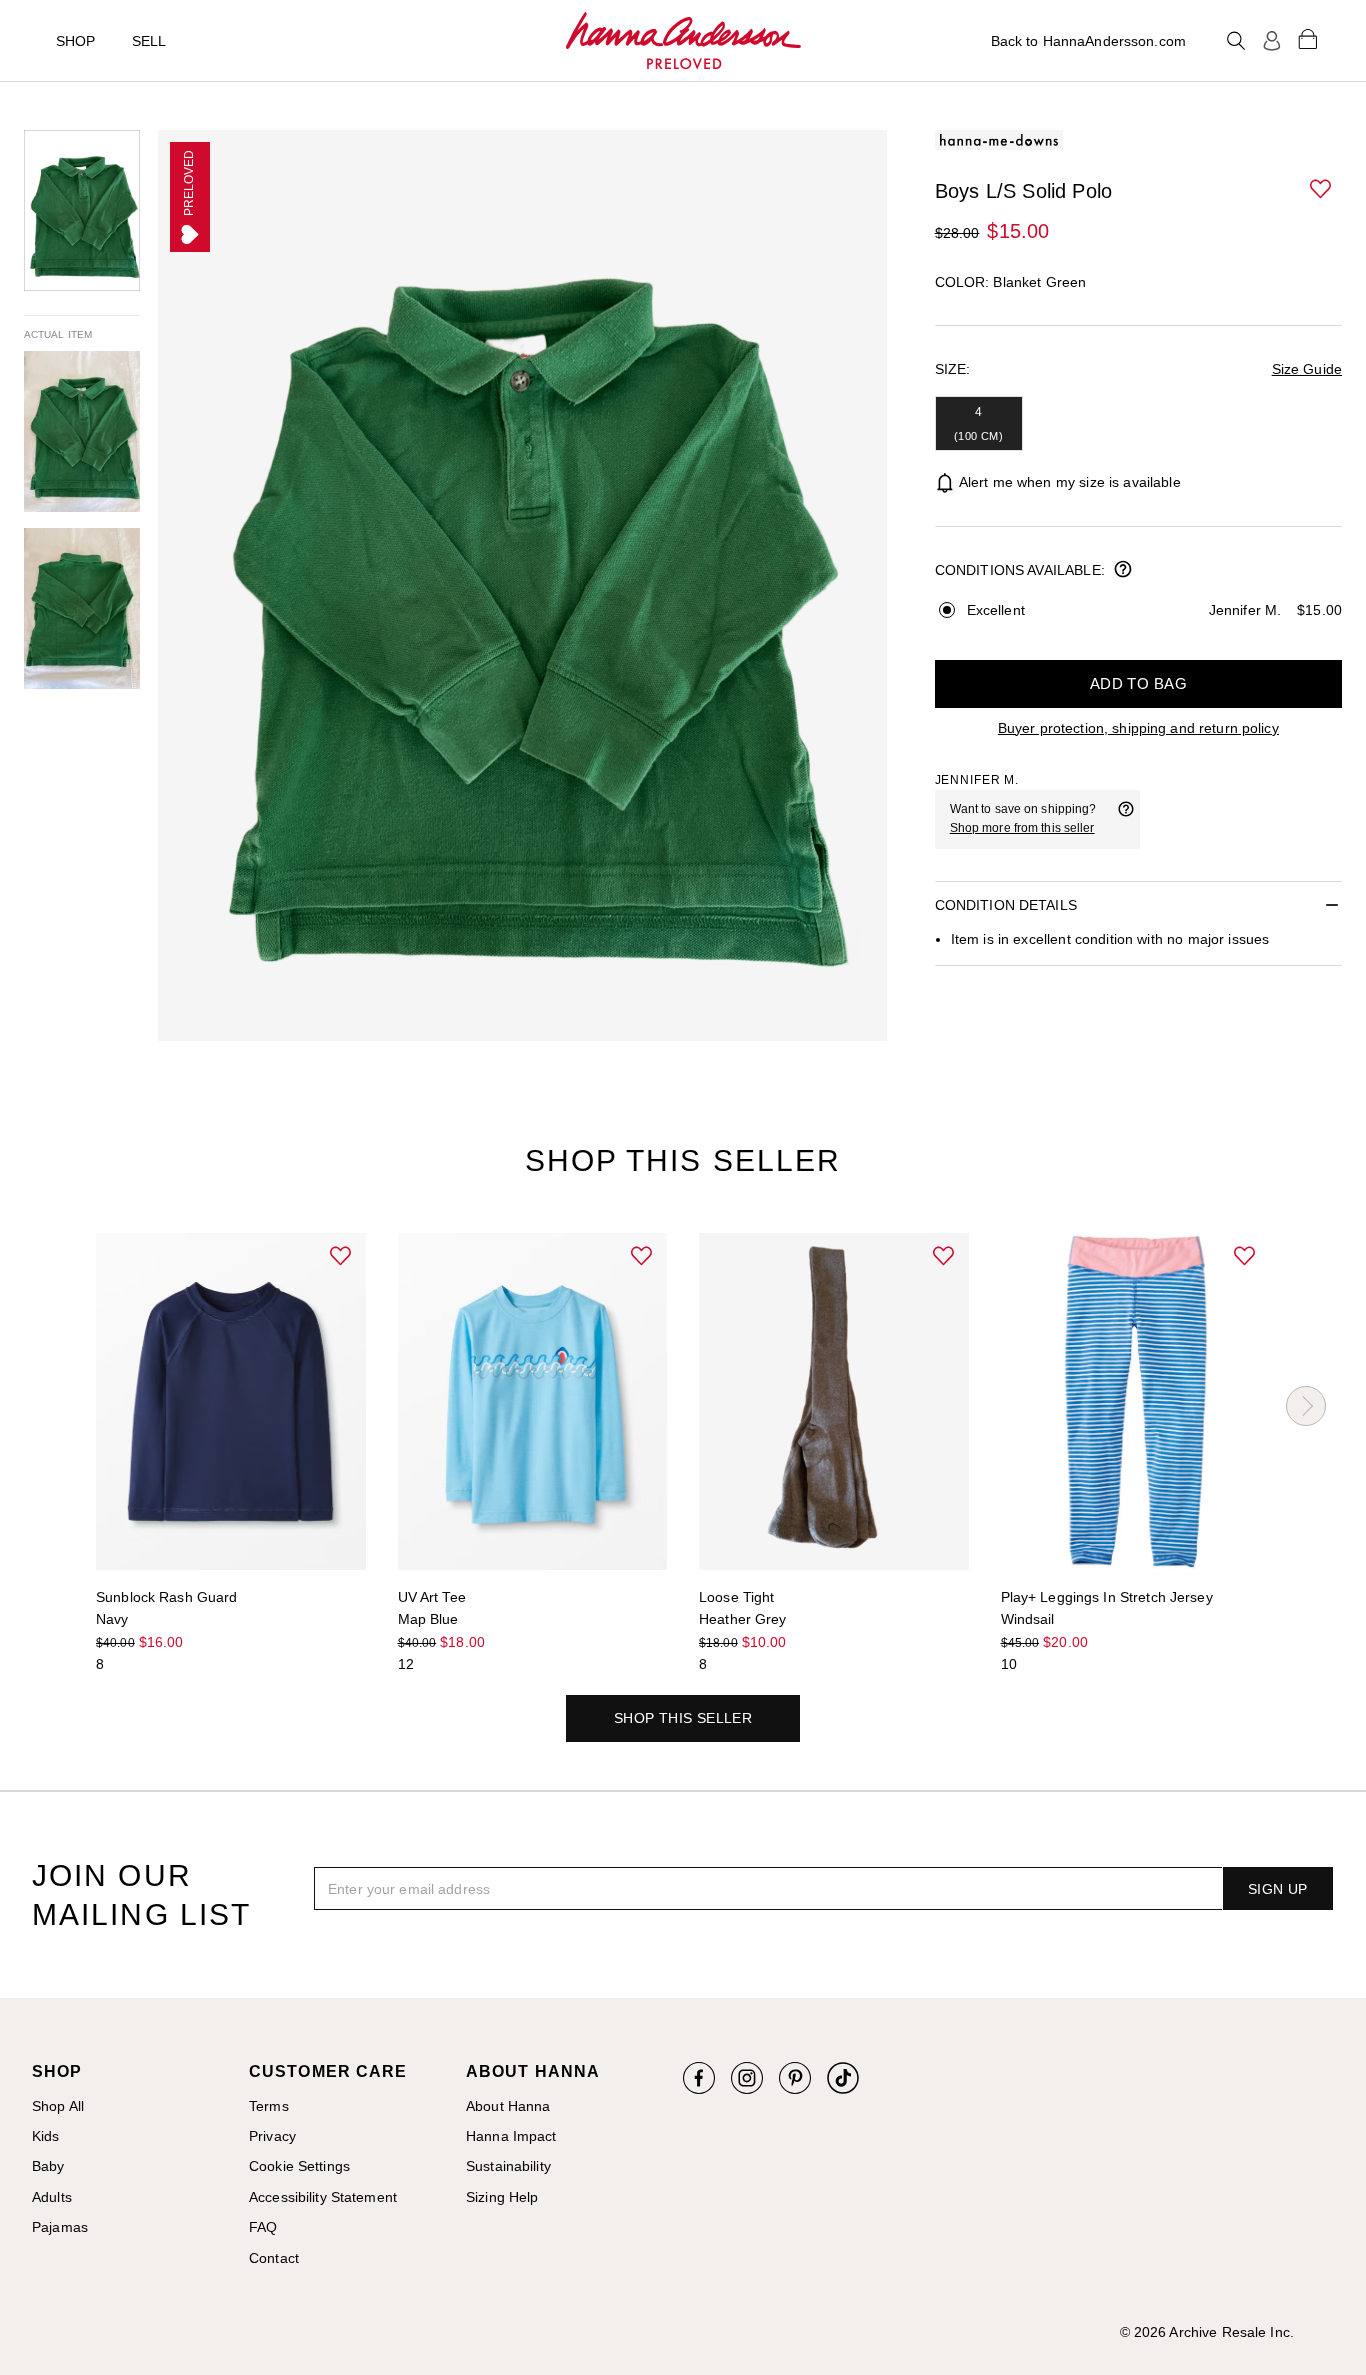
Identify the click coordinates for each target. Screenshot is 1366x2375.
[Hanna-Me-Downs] (683, 41)
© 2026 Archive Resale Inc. (1207, 2332)
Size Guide (1307, 369)
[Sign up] (1272, 41)
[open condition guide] (1123, 571)
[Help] (1126, 819)
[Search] (1236, 41)
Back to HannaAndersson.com (1088, 41)
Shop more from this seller (1022, 828)
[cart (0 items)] (1308, 38)
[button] (1322, 190)
